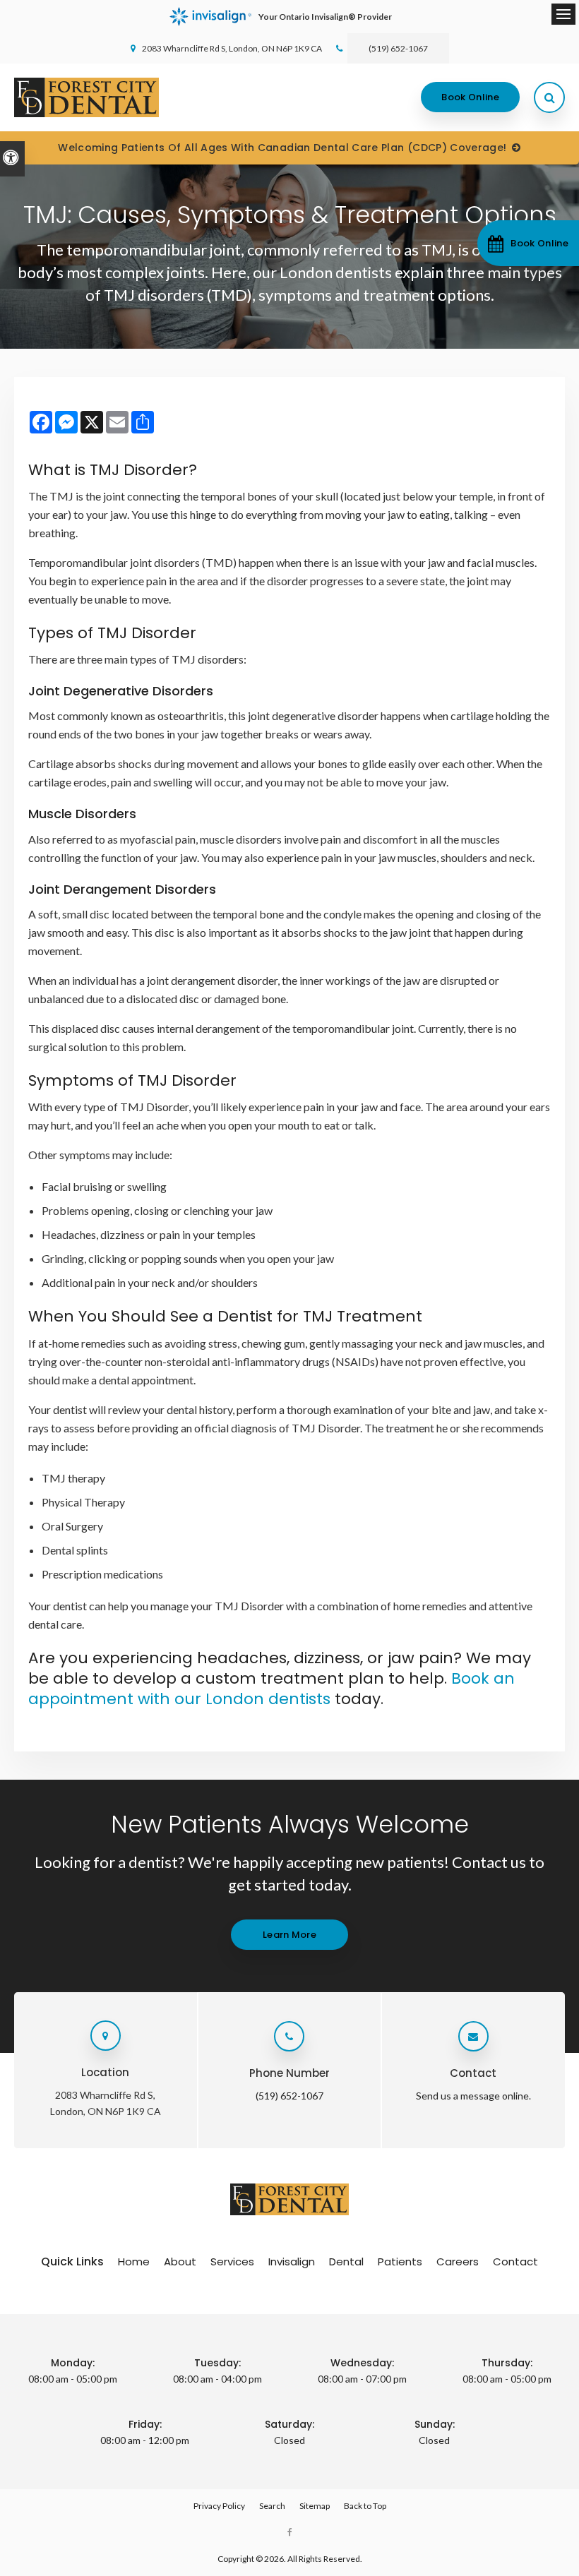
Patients (400, 2262)
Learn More (289, 1935)
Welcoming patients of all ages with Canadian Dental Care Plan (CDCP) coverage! (282, 148)
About (180, 2262)
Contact (515, 2262)
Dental (346, 2262)
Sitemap (315, 2506)
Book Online (470, 97)
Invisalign (292, 2262)
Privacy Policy (219, 2506)
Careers (458, 2262)
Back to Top (365, 2506)
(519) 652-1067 (398, 48)
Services (232, 2262)
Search (272, 2506)
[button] (528, 243)
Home (134, 2262)
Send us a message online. (473, 2096)
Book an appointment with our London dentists (271, 1689)
